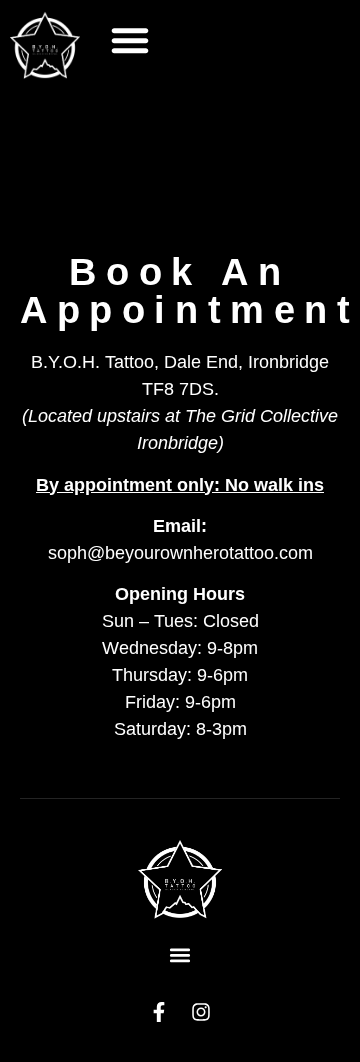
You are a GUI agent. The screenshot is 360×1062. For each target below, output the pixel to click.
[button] (130, 40)
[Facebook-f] (159, 1012)
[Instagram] (201, 1012)
